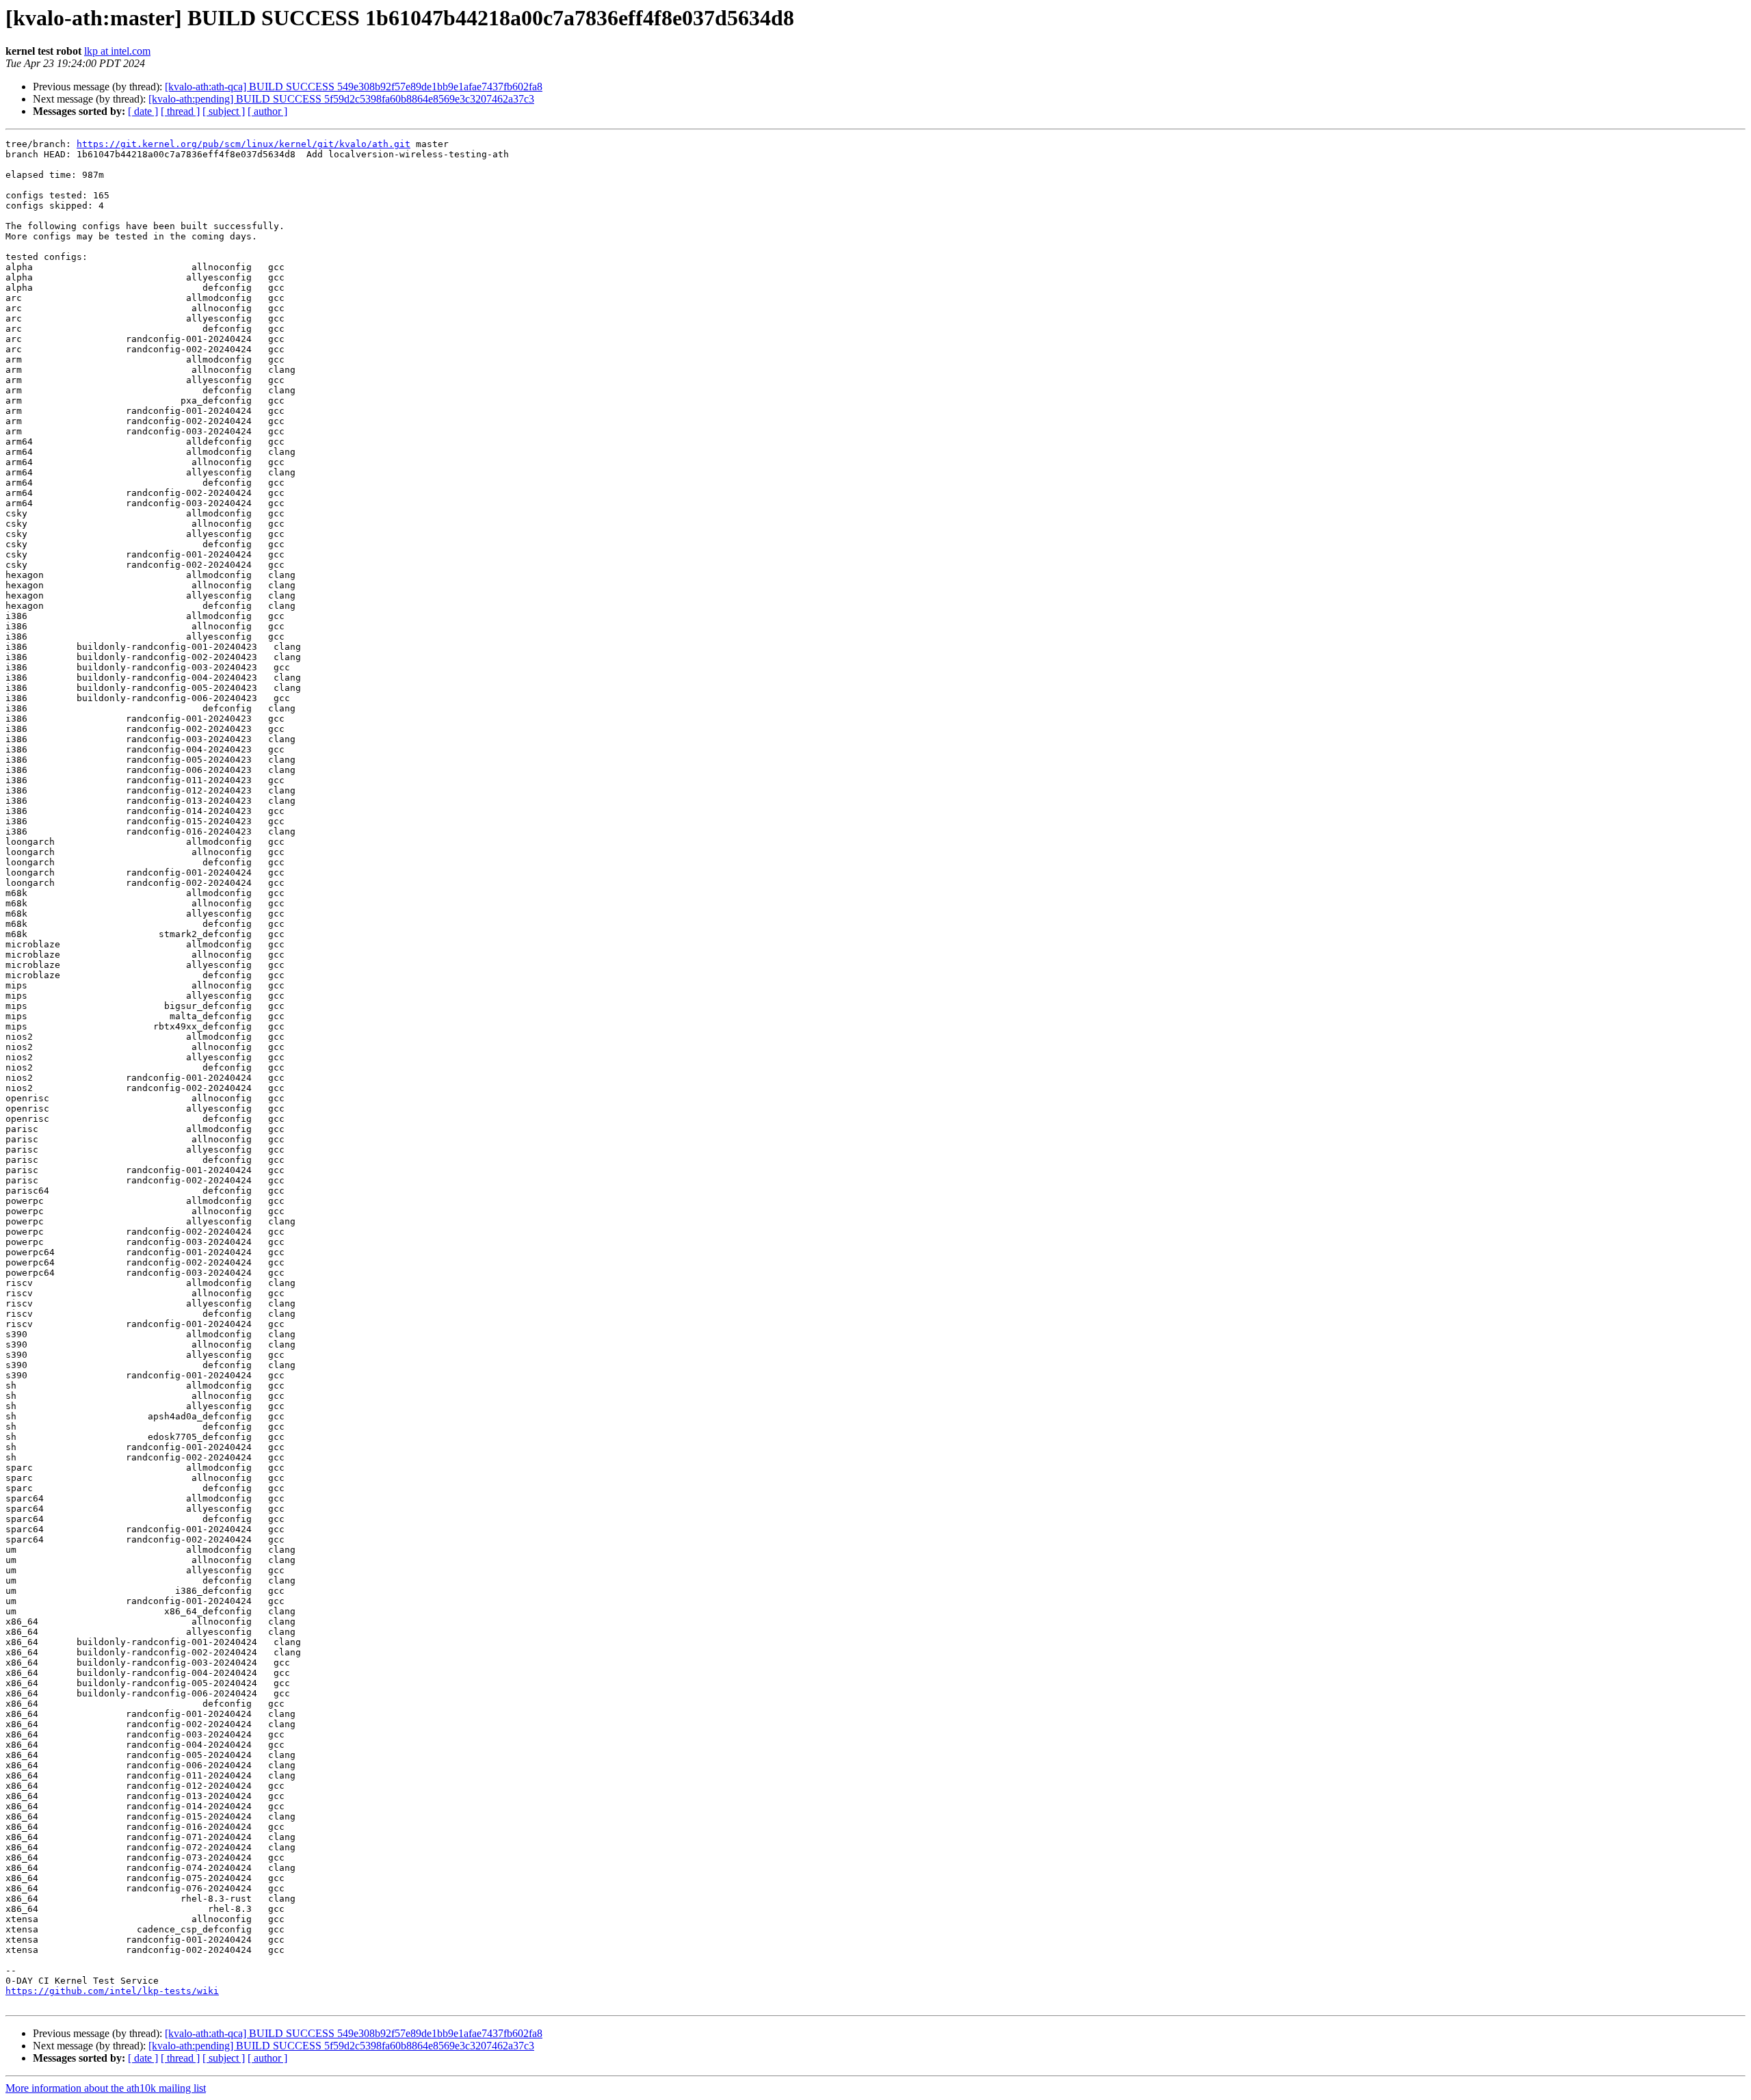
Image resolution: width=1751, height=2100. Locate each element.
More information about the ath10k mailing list (106, 2088)
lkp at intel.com (117, 51)
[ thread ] (180, 111)
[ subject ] (224, 111)
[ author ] (267, 111)
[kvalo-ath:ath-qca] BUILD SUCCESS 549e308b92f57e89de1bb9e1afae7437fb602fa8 (354, 87)
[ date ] (143, 111)
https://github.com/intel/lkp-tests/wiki (112, 1991)
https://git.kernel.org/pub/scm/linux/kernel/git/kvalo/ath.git (243, 144)
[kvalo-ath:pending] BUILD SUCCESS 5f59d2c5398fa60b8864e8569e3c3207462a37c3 (341, 99)
